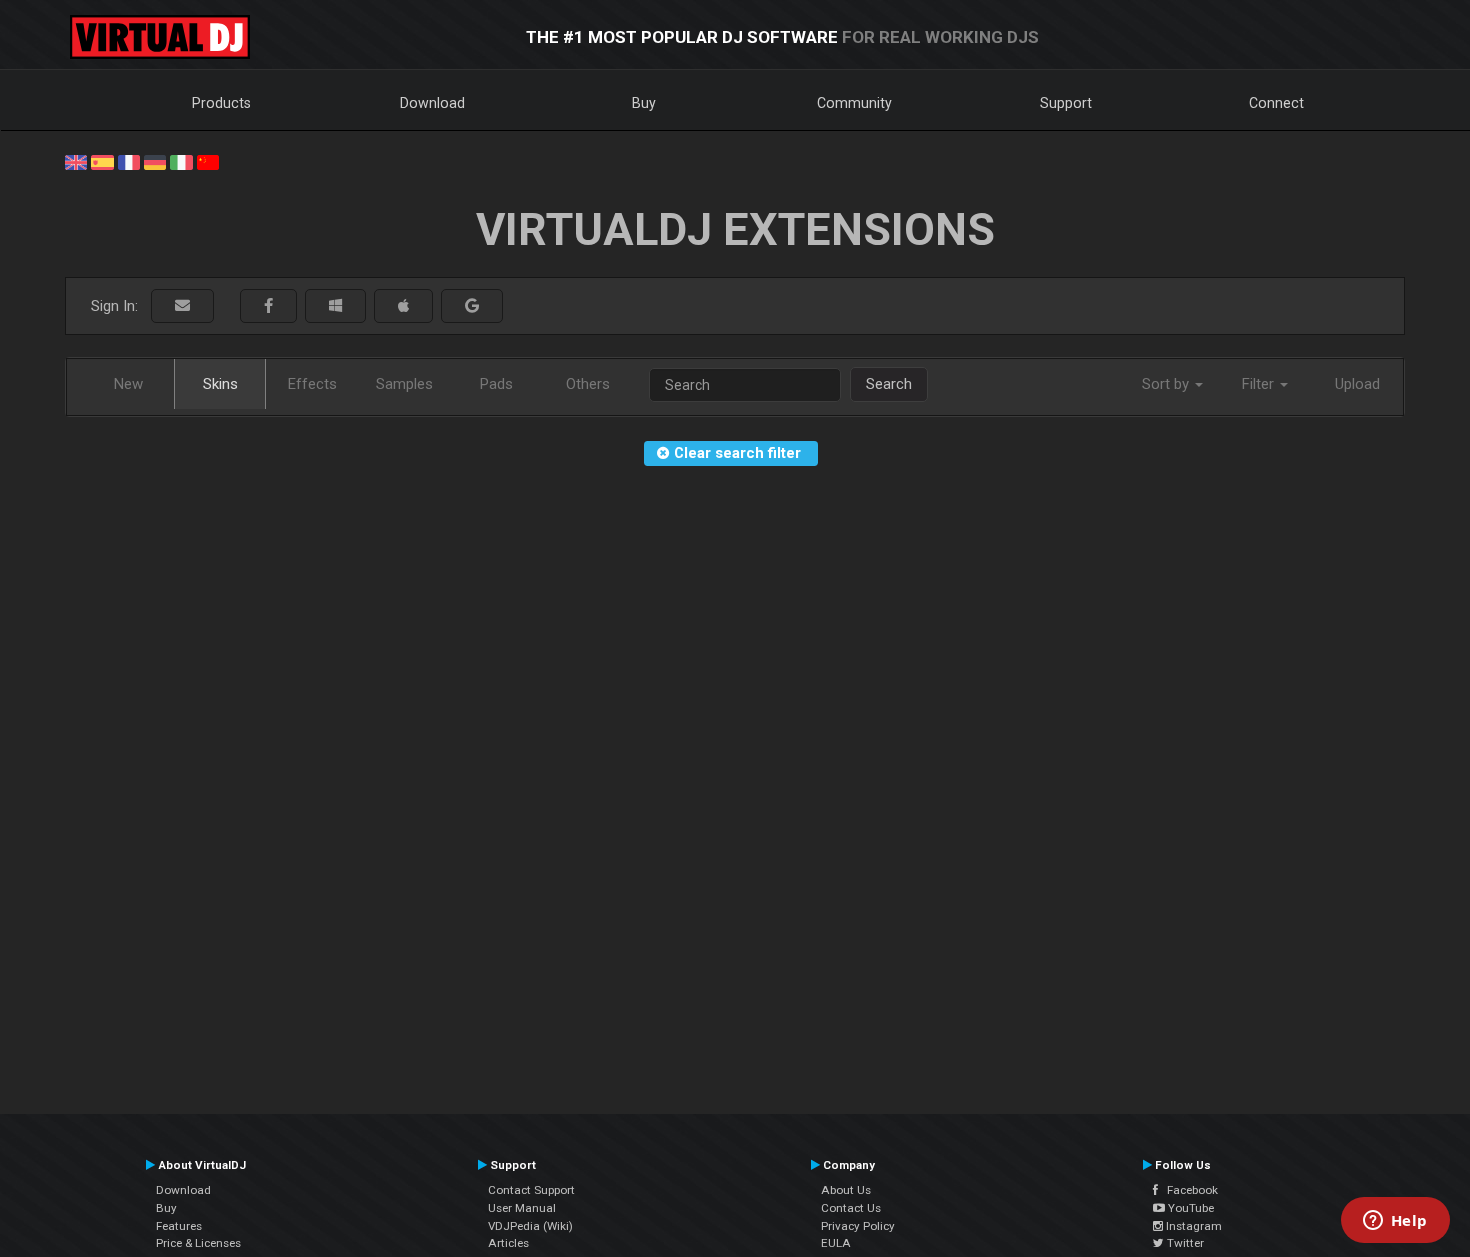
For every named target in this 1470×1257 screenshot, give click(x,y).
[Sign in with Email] (182, 306)
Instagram (1192, 1226)
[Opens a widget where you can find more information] (1395, 1222)
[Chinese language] (208, 161)
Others (588, 384)
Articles (508, 1243)
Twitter (1184, 1243)
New (128, 384)
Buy (644, 103)
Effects (312, 384)
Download (432, 103)
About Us (846, 1190)
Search (889, 384)
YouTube (1189, 1208)
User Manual (522, 1208)
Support (1066, 103)
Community (854, 103)
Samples (404, 384)
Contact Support (531, 1190)
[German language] (155, 161)
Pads (496, 384)
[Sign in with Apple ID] (403, 306)
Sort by (1167, 384)
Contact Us (851, 1208)
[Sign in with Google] (472, 306)
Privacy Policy (858, 1226)
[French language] (129, 161)
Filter (1260, 384)
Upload (1357, 384)
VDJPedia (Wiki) (530, 1226)
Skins (220, 384)
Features (179, 1226)
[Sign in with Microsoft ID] (335, 306)
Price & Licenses (198, 1243)
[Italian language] (181, 161)
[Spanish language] (102, 161)
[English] (76, 161)
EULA (836, 1243)
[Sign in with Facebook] (268, 306)
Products (221, 103)
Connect (1276, 103)
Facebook (1188, 1190)
